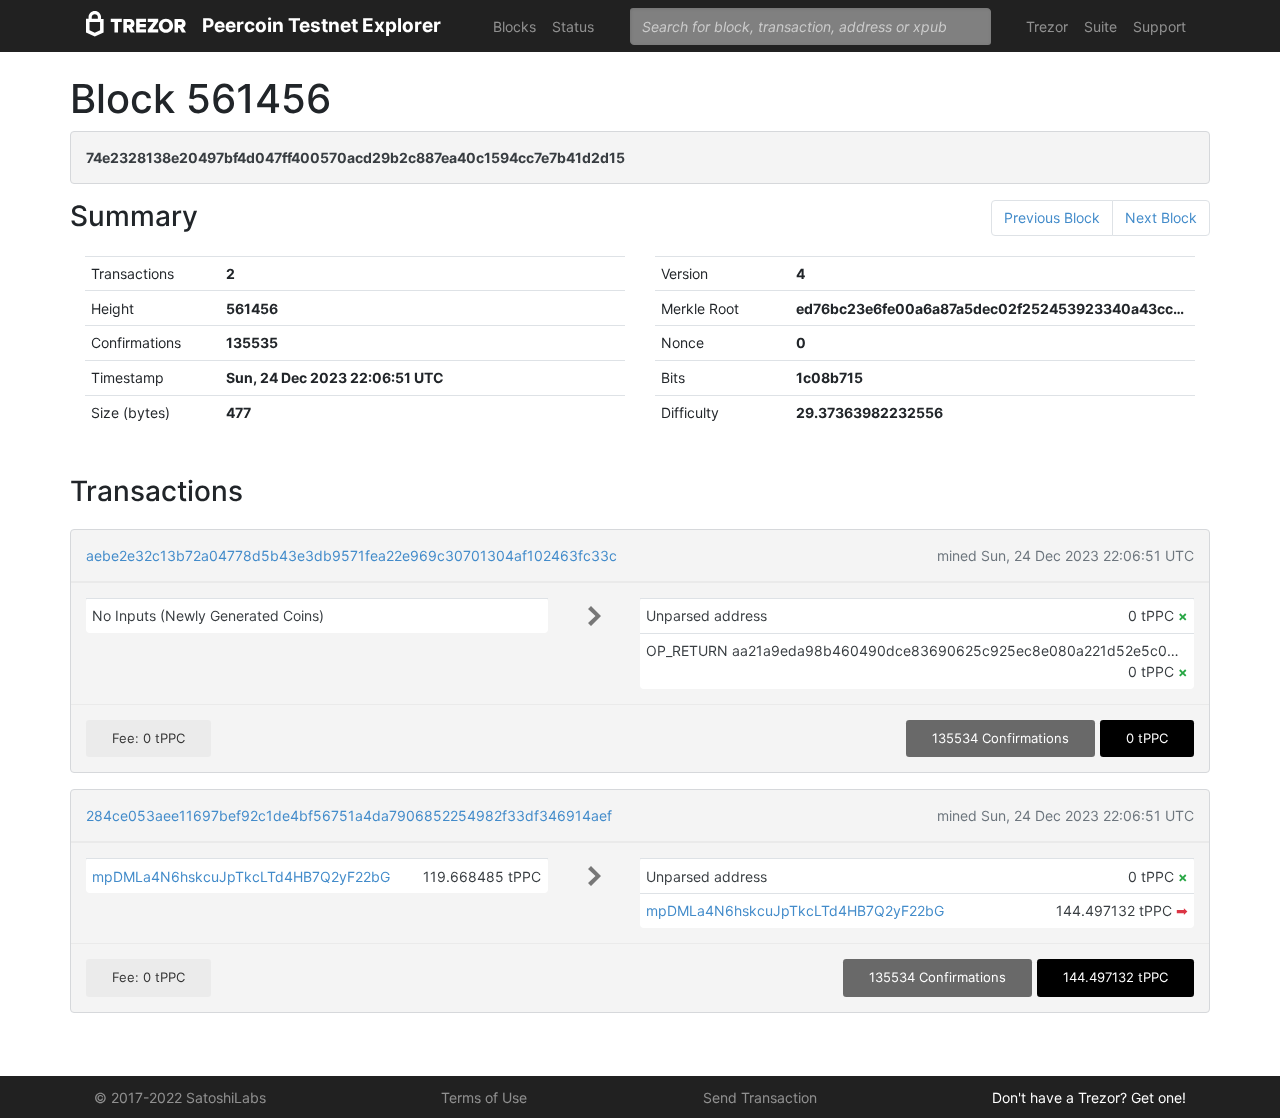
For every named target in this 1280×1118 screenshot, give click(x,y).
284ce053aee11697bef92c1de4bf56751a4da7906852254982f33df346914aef (349, 815)
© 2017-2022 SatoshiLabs (180, 1097)
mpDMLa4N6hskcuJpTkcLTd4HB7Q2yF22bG (241, 876)
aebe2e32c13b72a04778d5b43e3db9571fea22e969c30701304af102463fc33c (351, 555)
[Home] (136, 26)
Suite (1100, 26)
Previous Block (1052, 217)
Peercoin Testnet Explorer (321, 25)
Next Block (1161, 217)
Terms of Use (484, 1097)
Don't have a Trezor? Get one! (1089, 1097)
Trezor (1047, 26)
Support (1159, 26)
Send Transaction (760, 1097)
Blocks (514, 26)
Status (573, 26)
